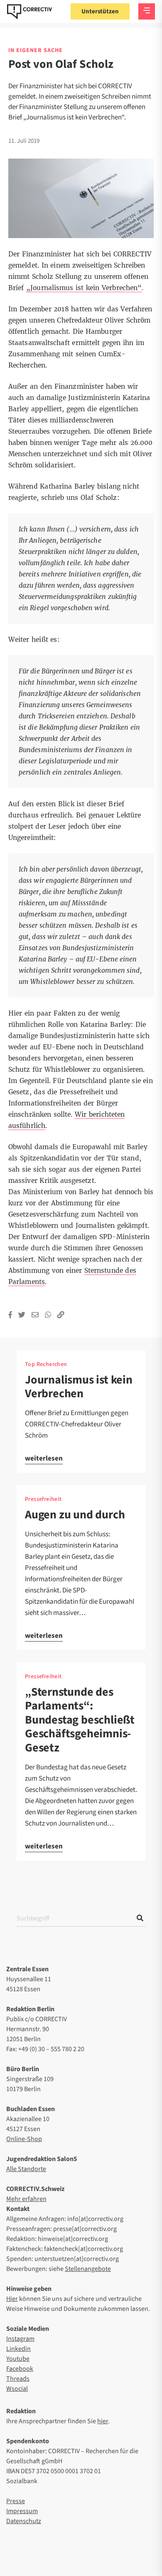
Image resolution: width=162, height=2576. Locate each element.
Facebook (20, 2369)
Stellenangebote (88, 2269)
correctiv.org (29, 12)
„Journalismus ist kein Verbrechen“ (84, 288)
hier (103, 2421)
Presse (16, 2501)
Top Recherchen (46, 1364)
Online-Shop (24, 2139)
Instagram (20, 2339)
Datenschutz (24, 2521)
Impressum (22, 2511)
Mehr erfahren (26, 2199)
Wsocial (17, 2389)
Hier (12, 2299)
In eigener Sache (36, 50)
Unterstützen (100, 11)
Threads (18, 2379)
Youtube (18, 2359)
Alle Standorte (26, 2169)
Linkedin (18, 2349)
